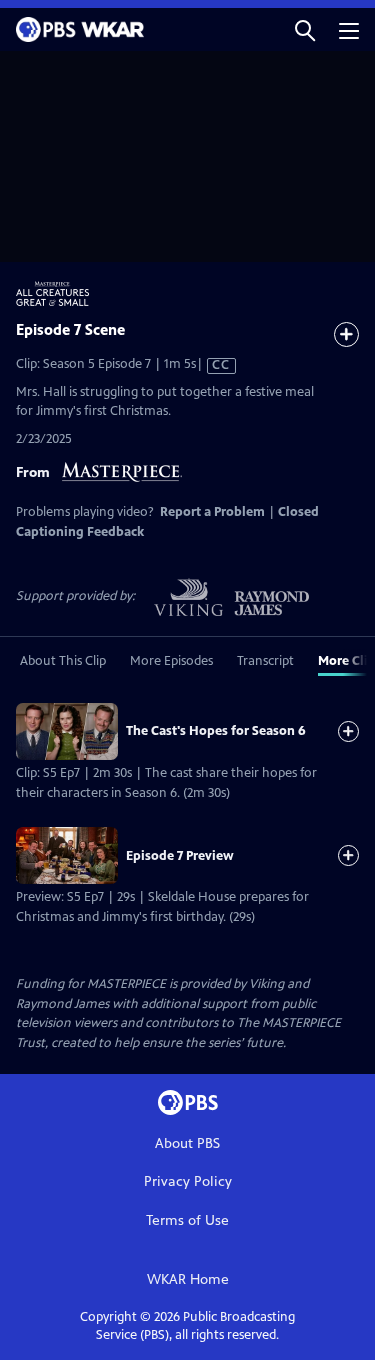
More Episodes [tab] (171, 661)
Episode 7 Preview (180, 856)
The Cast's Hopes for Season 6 (216, 731)
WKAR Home (188, 1279)
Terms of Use (187, 1220)
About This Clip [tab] (63, 661)
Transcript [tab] (265, 661)
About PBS (187, 1143)
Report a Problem (212, 512)
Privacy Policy (188, 1181)
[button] (305, 29)
